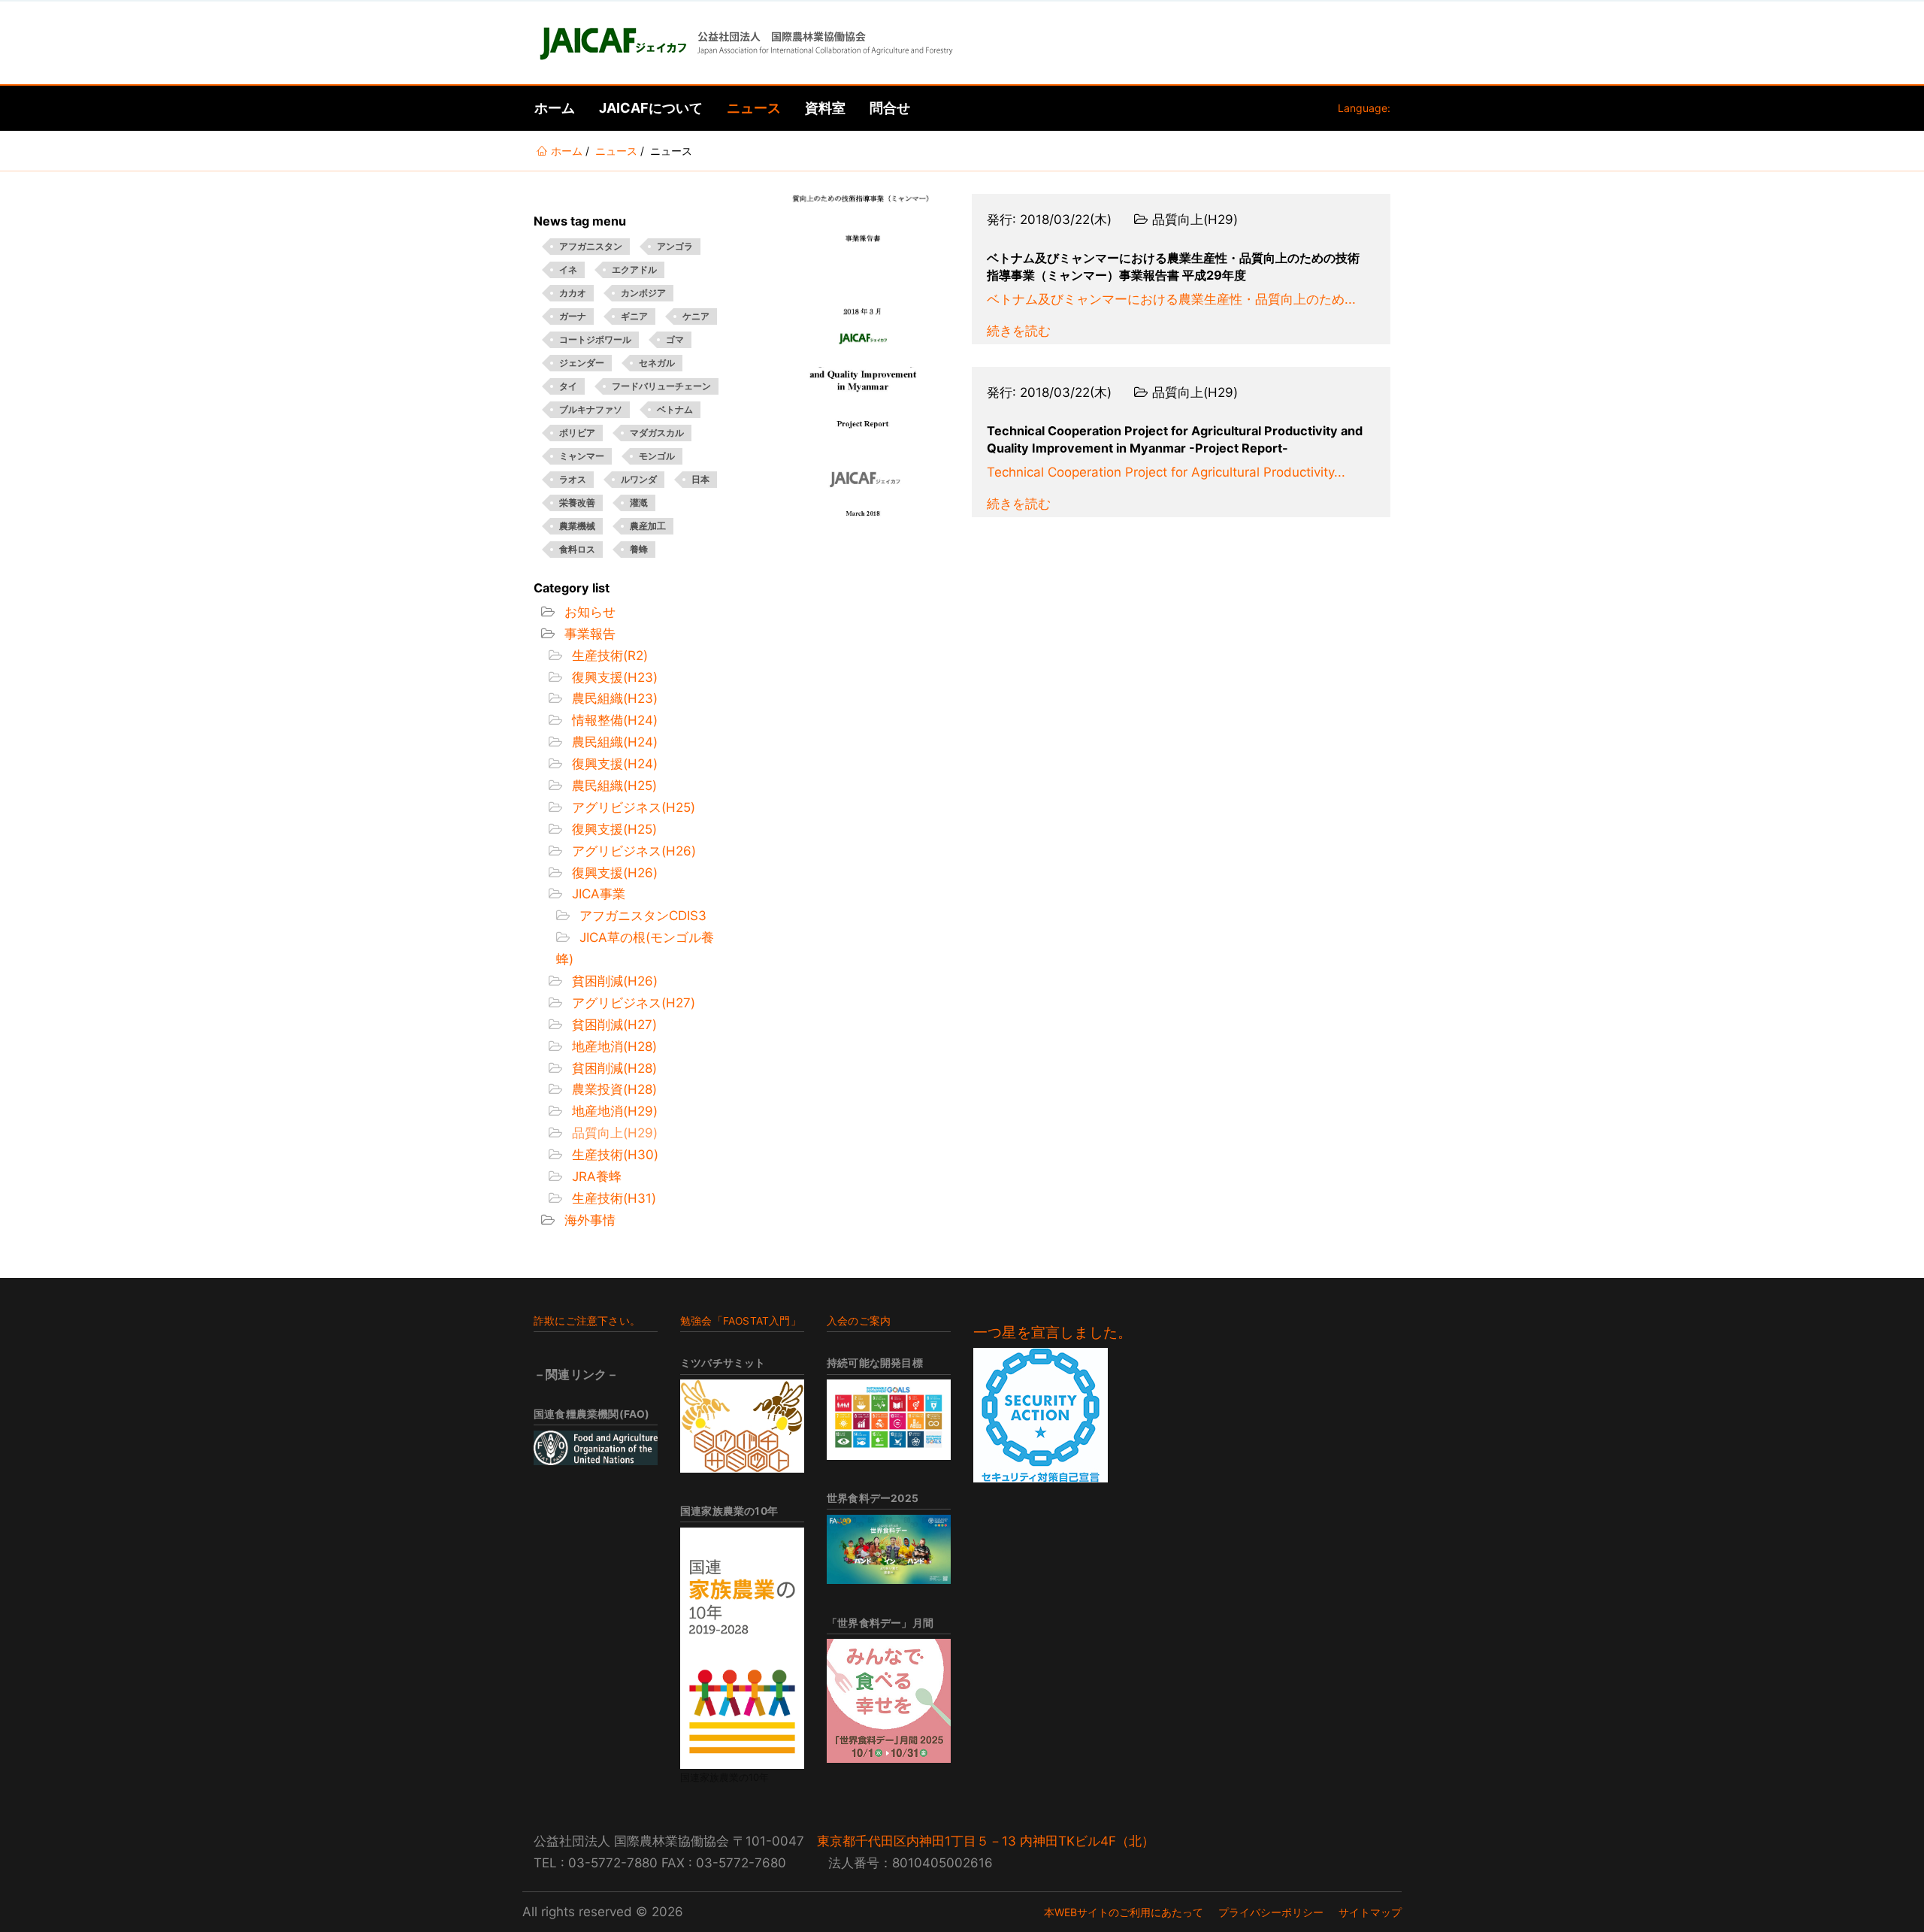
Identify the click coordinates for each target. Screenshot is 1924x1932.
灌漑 (639, 503)
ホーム (555, 108)
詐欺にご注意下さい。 (587, 1321)
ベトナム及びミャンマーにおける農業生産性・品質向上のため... (1171, 299)
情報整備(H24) (613, 720)
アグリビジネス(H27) (632, 1003)
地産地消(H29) (613, 1111)
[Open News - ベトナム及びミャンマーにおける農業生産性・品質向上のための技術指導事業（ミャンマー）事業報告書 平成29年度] (863, 269)
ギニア (634, 316)
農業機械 (577, 526)
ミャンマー (582, 456)
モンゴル (657, 456)
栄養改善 (577, 503)
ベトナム (675, 409)
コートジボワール (595, 339)
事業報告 (588, 634)
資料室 (825, 108)
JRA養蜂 (595, 1176)
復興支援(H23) (613, 677)
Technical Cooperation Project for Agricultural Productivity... (1166, 472)
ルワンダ (639, 479)
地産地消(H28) (613, 1046)
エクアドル (634, 270)
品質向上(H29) (613, 1133)
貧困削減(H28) (613, 1068)
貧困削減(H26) (613, 981)
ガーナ (573, 316)
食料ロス (577, 549)
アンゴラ (675, 246)
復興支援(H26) (613, 873)
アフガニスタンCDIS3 (641, 916)
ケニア (696, 316)
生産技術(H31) (612, 1198)
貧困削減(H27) (613, 1025)
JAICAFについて (651, 108)
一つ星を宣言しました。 (1053, 1332)
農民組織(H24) (613, 742)
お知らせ (588, 612)
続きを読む (1019, 331)
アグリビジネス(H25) (632, 807)
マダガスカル (657, 433)
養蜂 (639, 549)
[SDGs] (889, 1420)
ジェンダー (582, 363)
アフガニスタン (591, 246)
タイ (568, 386)
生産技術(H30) (613, 1155)
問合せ (890, 108)
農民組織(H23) (613, 698)
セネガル (657, 363)
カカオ (573, 293)
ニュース (754, 108)
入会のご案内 (859, 1321)
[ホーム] (745, 43)
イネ (568, 270)
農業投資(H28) (613, 1089)
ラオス (573, 479)
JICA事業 (597, 894)
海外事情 (588, 1220)
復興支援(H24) (613, 764)
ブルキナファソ (591, 409)
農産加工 (648, 526)
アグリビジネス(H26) (632, 851)
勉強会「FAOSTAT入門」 (741, 1321)
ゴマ (675, 339)
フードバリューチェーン (661, 386)
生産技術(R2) (608, 656)
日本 (700, 479)
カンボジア (643, 293)
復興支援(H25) (613, 829)
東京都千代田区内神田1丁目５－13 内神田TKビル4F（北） (986, 1841)
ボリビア (577, 433)
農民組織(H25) (613, 786)
